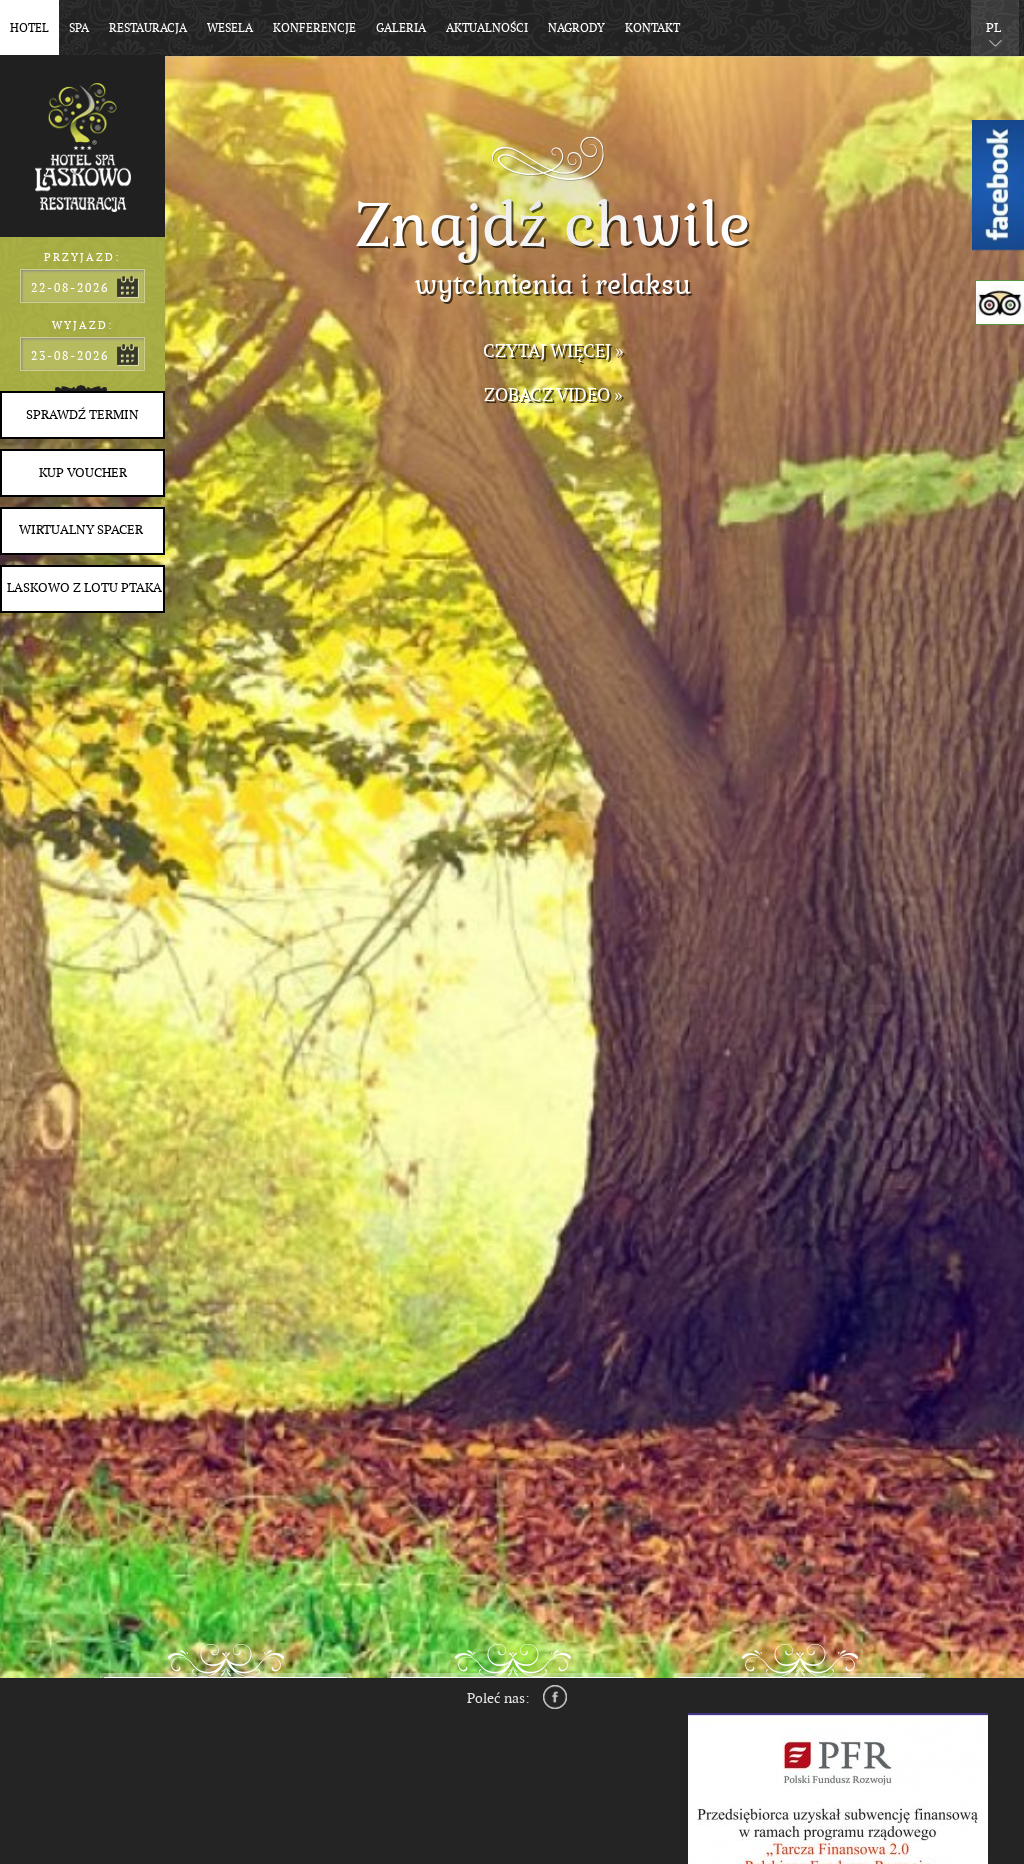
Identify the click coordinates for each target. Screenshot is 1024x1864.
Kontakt (652, 28)
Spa (79, 28)
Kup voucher (83, 473)
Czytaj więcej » (553, 351)
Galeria (401, 28)
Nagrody (576, 28)
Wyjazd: (83, 325)
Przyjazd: (82, 257)
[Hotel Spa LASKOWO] (82, 139)
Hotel (29, 28)
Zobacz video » (553, 395)
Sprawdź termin (82, 415)
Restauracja (148, 28)
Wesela (230, 28)
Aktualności (487, 28)
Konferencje (314, 28)
